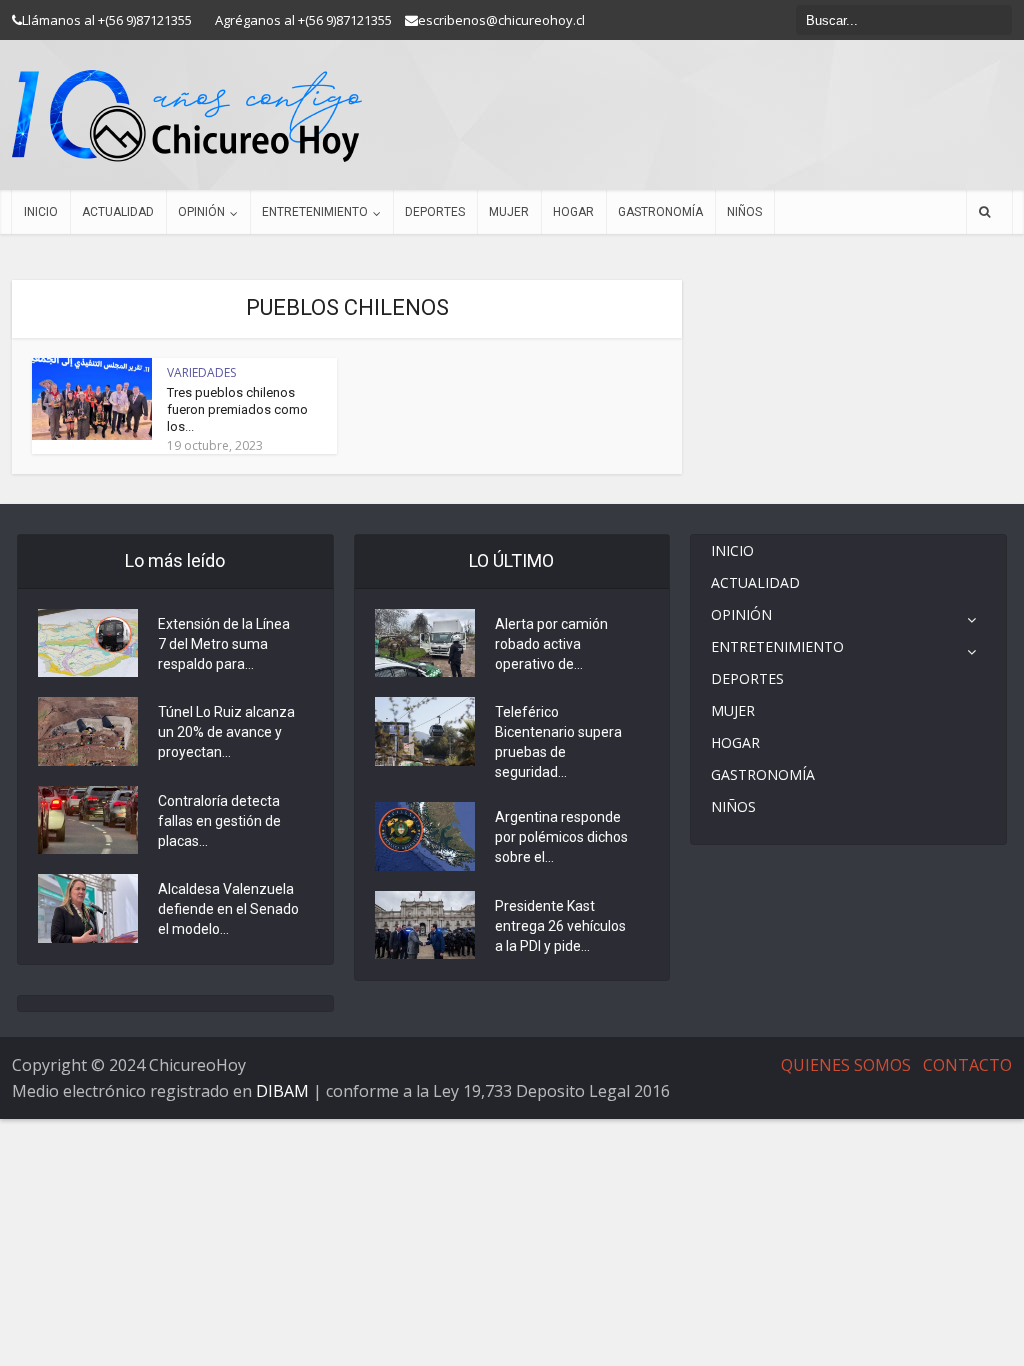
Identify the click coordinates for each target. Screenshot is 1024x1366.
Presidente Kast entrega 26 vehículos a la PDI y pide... (560, 926)
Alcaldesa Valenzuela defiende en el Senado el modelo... (228, 909)
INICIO (41, 212)
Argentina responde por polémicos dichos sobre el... (561, 837)
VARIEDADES (201, 372)
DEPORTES (435, 212)
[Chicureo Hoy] (187, 116)
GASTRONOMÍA (660, 212)
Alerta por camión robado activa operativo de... (551, 644)
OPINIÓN (201, 212)
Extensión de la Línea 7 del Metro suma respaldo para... (224, 644)
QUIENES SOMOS (846, 1065)
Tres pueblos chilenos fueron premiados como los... (237, 409)
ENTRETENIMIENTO (315, 212)
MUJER (509, 212)
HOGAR (573, 212)
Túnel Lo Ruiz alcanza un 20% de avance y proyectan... (226, 732)
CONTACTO (967, 1065)
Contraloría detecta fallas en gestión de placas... (219, 821)
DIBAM (282, 1091)
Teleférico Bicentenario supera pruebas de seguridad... (558, 742)
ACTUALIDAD (118, 212)
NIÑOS (744, 212)
